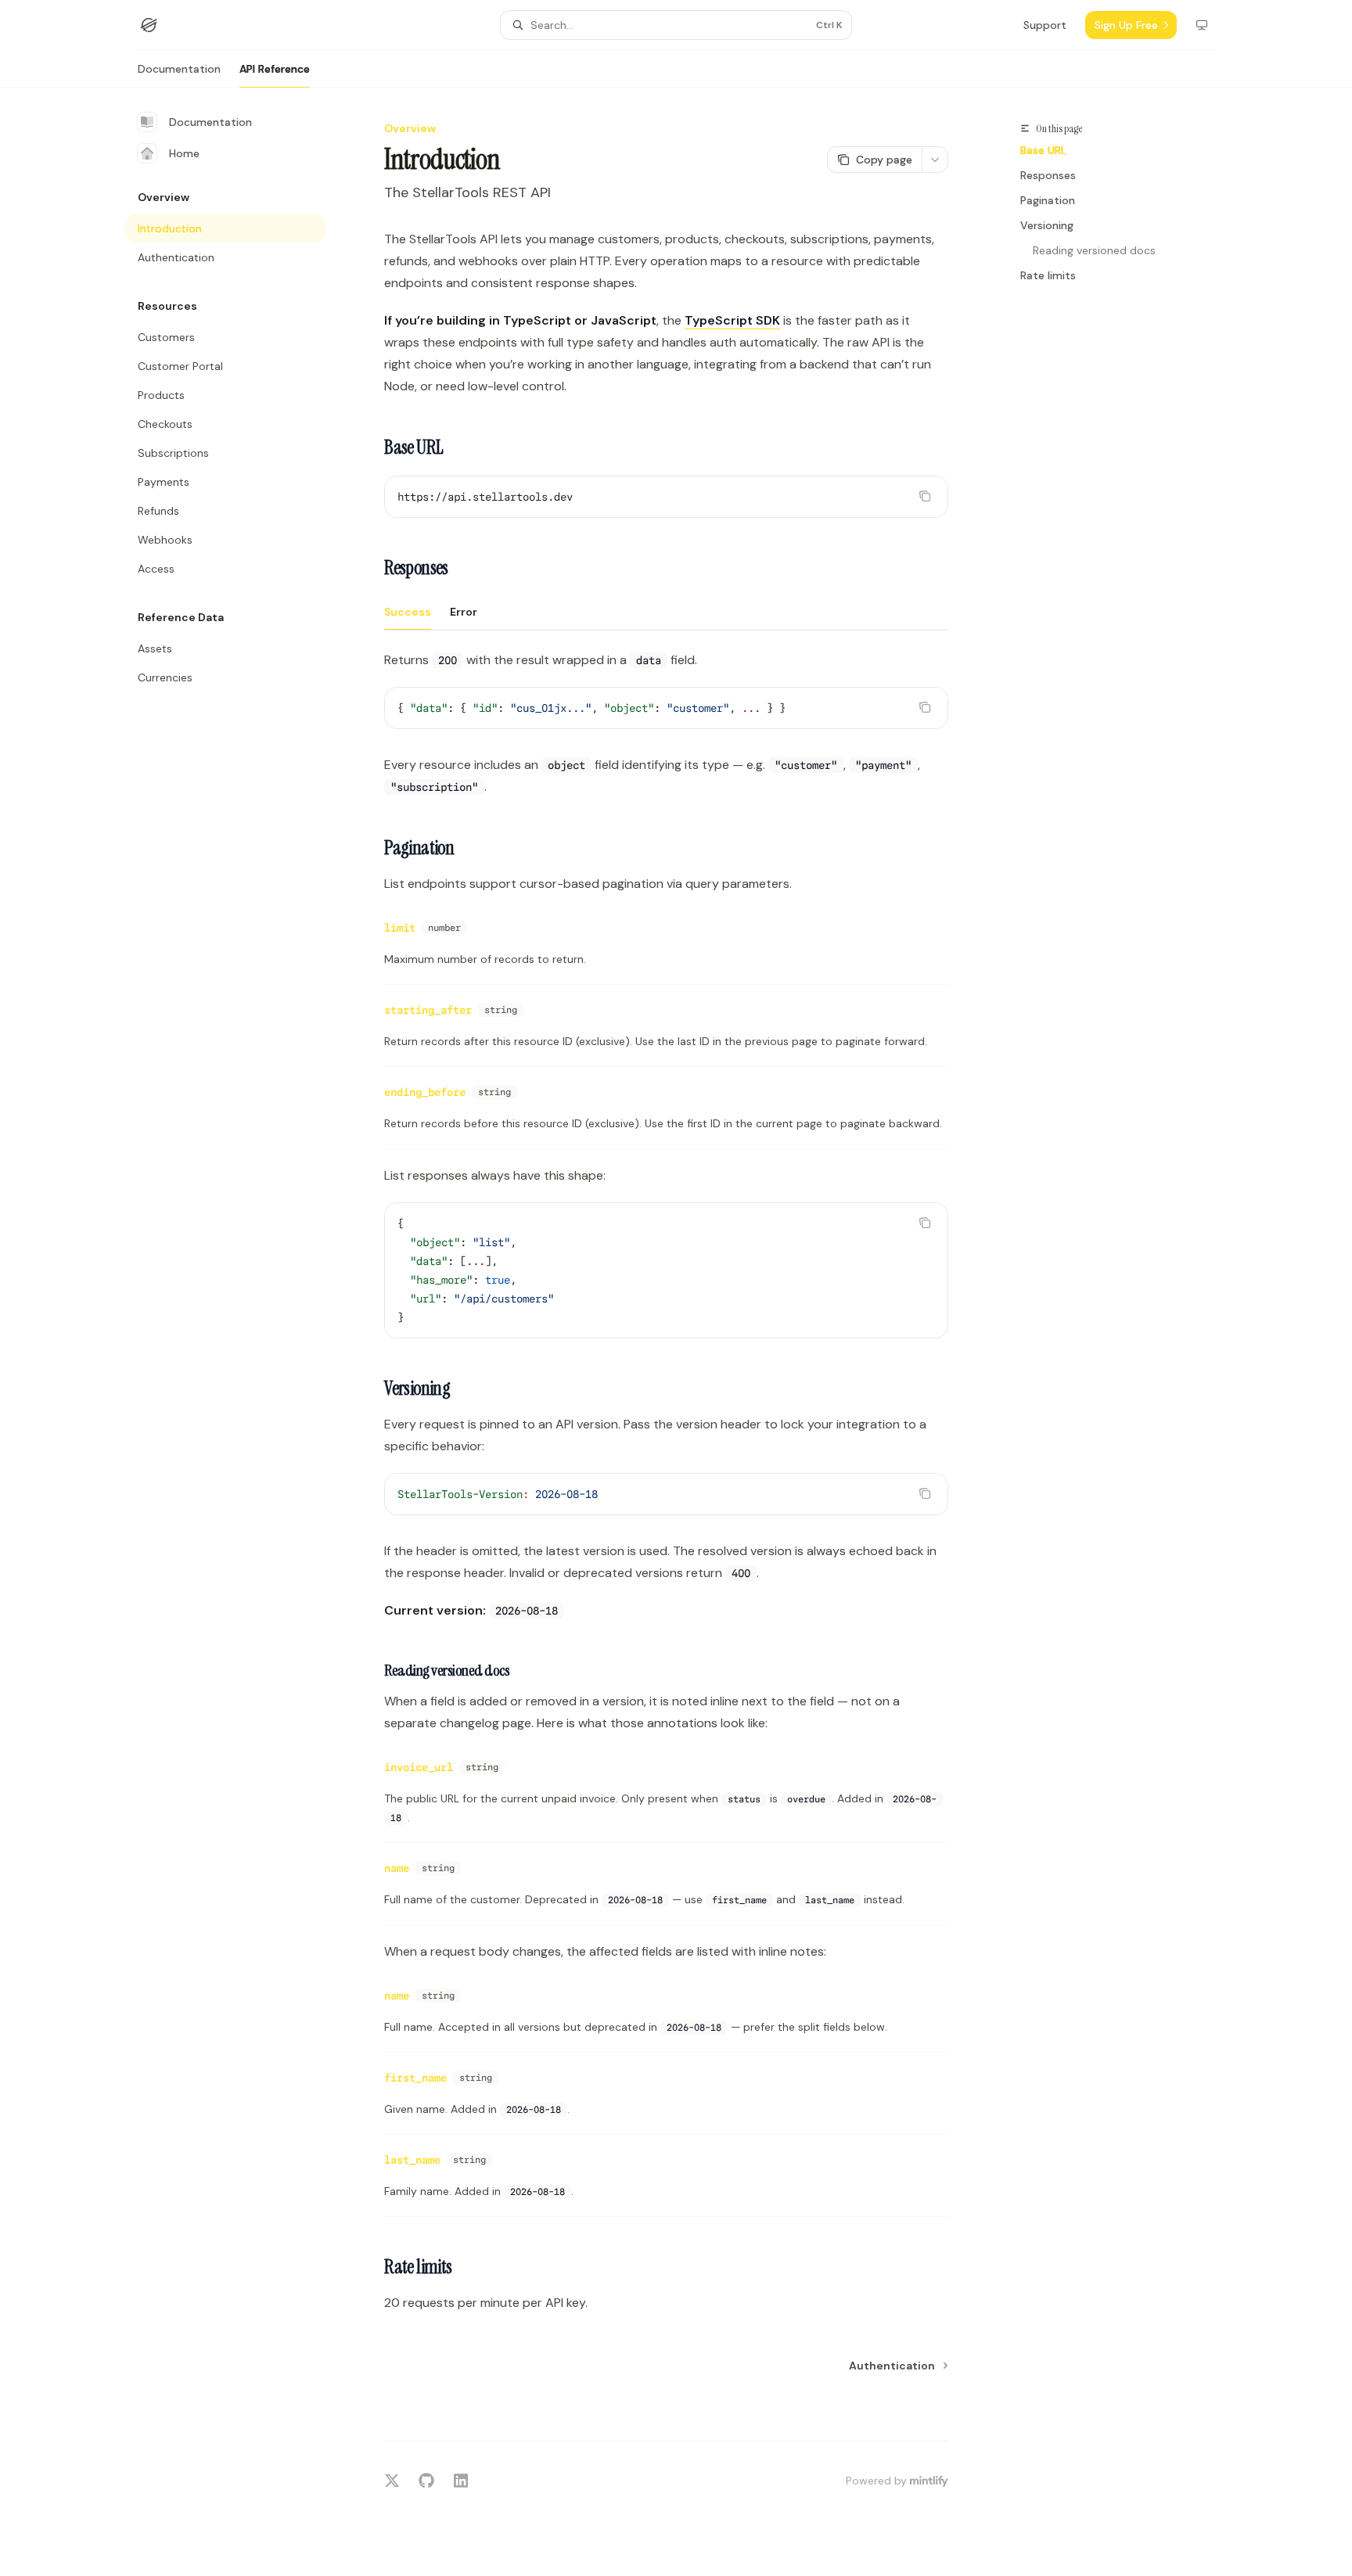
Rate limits (1048, 275)
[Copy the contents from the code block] (925, 496)
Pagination (1048, 200)
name (397, 1868)
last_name (412, 2160)
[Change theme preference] (1202, 25)
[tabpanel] (666, 724)
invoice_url (419, 1767)
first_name (415, 2078)
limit (400, 928)
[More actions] (935, 160)
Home (184, 153)
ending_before (425, 1092)
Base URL (1043, 150)
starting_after (428, 1010)
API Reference (275, 69)
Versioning (1047, 225)
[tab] (408, 611)
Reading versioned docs (1094, 250)
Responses (1048, 175)
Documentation (179, 69)
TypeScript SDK (732, 320)
